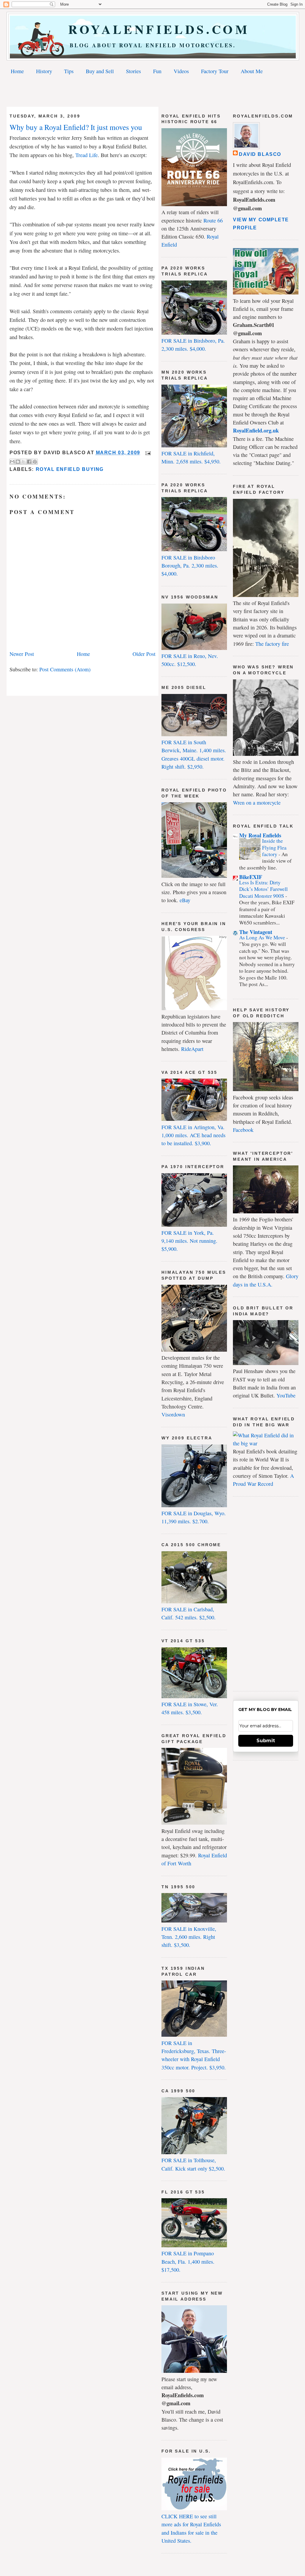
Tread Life (87, 155)
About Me (252, 71)
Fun (157, 71)
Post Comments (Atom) (65, 669)
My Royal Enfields (260, 835)
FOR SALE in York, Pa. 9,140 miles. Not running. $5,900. (189, 1241)
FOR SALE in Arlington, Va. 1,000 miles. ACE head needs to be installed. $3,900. (193, 1135)
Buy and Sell (100, 71)
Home (17, 71)
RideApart (192, 1049)
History (44, 71)
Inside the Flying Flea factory (274, 847)
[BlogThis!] (18, 462)
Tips (69, 71)
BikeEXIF (251, 877)
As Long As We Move (263, 937)
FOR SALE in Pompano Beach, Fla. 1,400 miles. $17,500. (188, 2261)
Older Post (144, 654)
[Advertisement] (152, 92)
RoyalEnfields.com (153, 29)
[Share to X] (24, 462)
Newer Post (22, 654)
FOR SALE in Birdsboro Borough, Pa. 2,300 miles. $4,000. (190, 566)
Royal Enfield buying (70, 469)
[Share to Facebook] (29, 462)
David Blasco (260, 154)
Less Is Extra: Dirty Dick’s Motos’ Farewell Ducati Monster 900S (263, 889)
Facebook (243, 1130)
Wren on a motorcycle (257, 803)
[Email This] (12, 462)
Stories (133, 71)
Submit (266, 1741)
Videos (181, 71)
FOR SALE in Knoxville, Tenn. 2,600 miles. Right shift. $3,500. (189, 1937)
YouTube (286, 1395)
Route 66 (213, 220)
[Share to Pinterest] (35, 462)
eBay (185, 900)
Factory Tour (215, 71)
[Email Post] (147, 453)
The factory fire (272, 644)
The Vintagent (256, 932)
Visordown (173, 1414)
